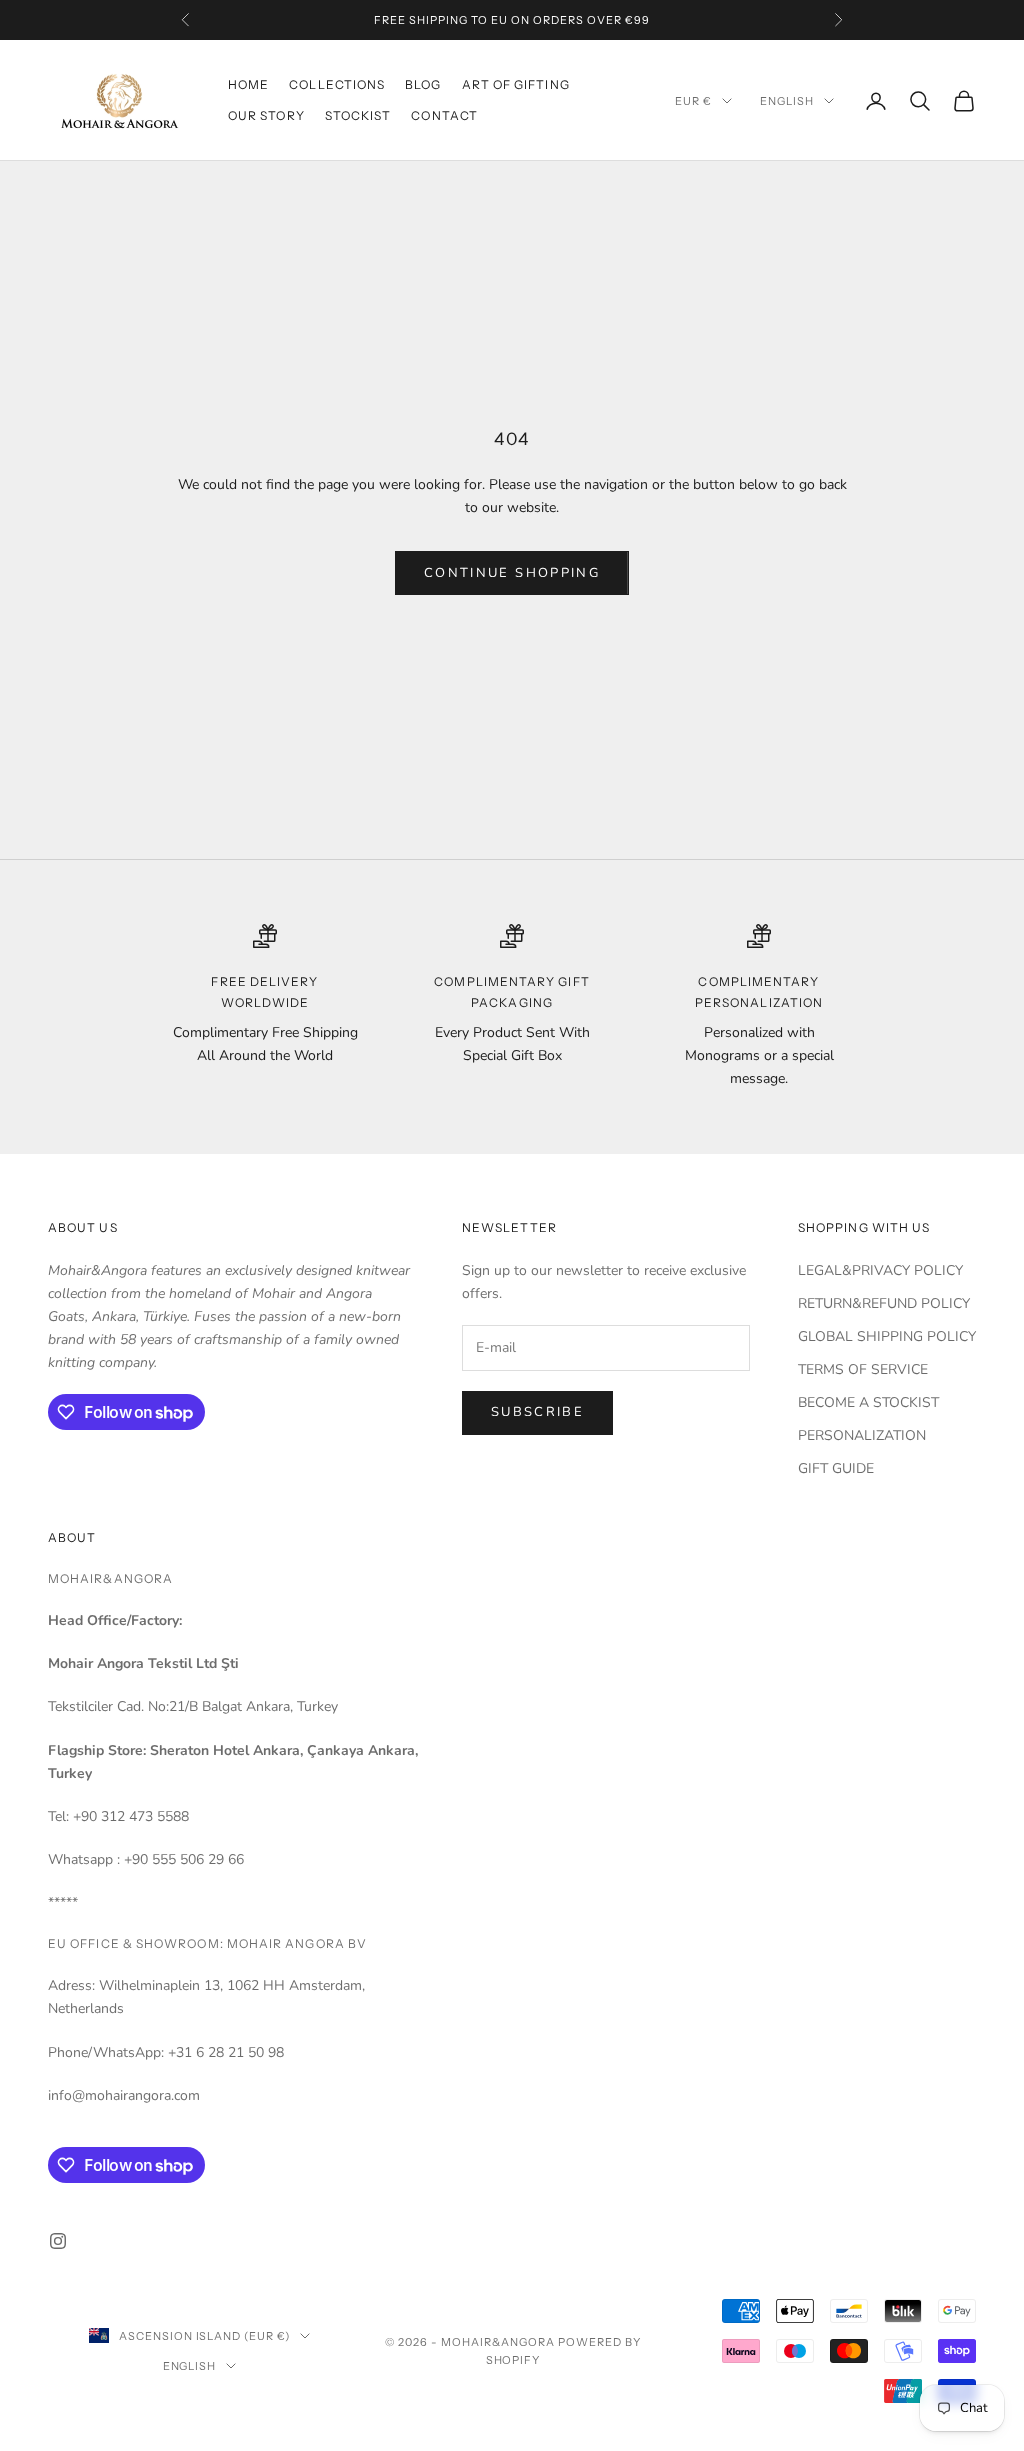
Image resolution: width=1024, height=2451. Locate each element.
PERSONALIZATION (862, 1435)
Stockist (358, 115)
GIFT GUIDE (836, 1468)
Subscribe (537, 1412)
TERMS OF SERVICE (863, 1369)
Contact (444, 115)
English (787, 101)
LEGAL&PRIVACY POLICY (880, 1270)
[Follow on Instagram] (58, 2241)
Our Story (266, 115)
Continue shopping (512, 573)
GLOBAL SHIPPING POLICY (887, 1336)
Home (248, 84)
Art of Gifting (516, 84)
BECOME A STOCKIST (868, 1402)
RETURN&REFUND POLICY (884, 1303)
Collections (337, 84)
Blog (423, 84)
